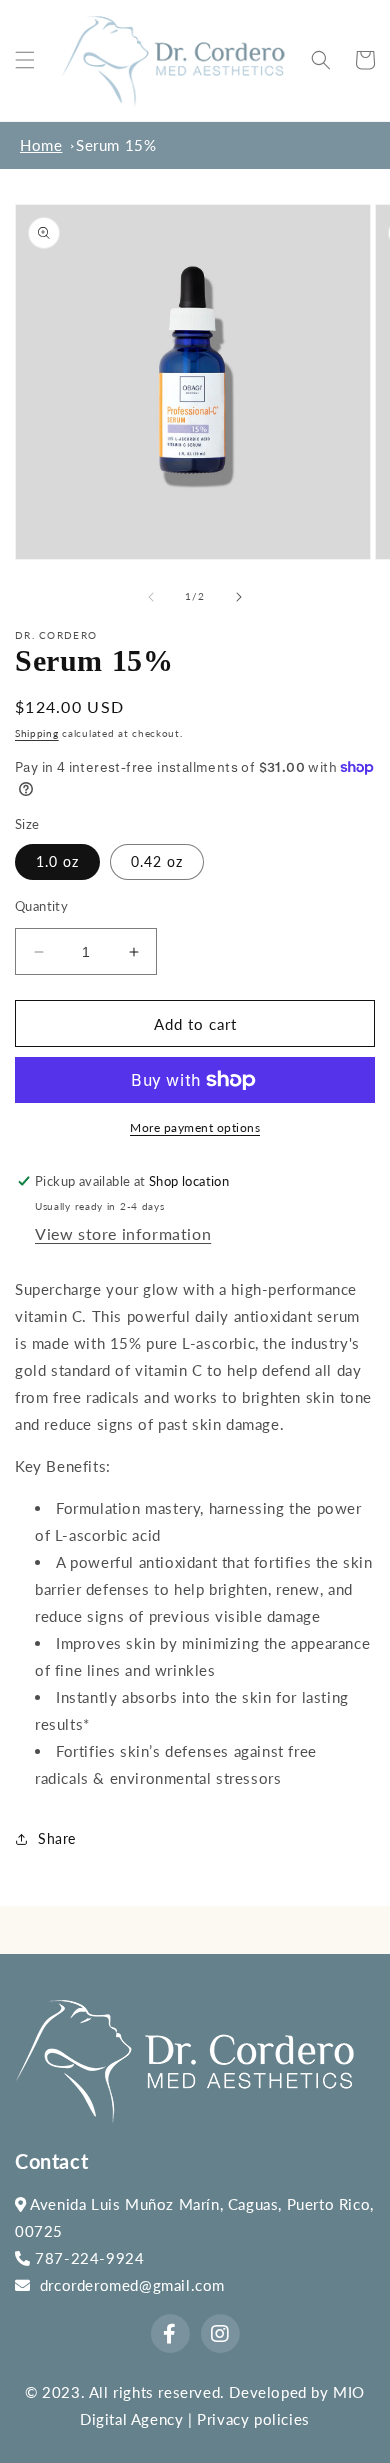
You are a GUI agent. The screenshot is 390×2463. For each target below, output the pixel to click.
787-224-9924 (87, 2258)
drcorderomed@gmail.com (128, 2285)
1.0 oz (57, 861)
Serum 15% (116, 145)
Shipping (37, 733)
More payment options (195, 1127)
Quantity (41, 906)
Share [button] (57, 1838)
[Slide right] (239, 597)
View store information (123, 1233)
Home (41, 145)
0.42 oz (157, 861)
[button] (25, 60)
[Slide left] (151, 597)
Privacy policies (253, 2419)
